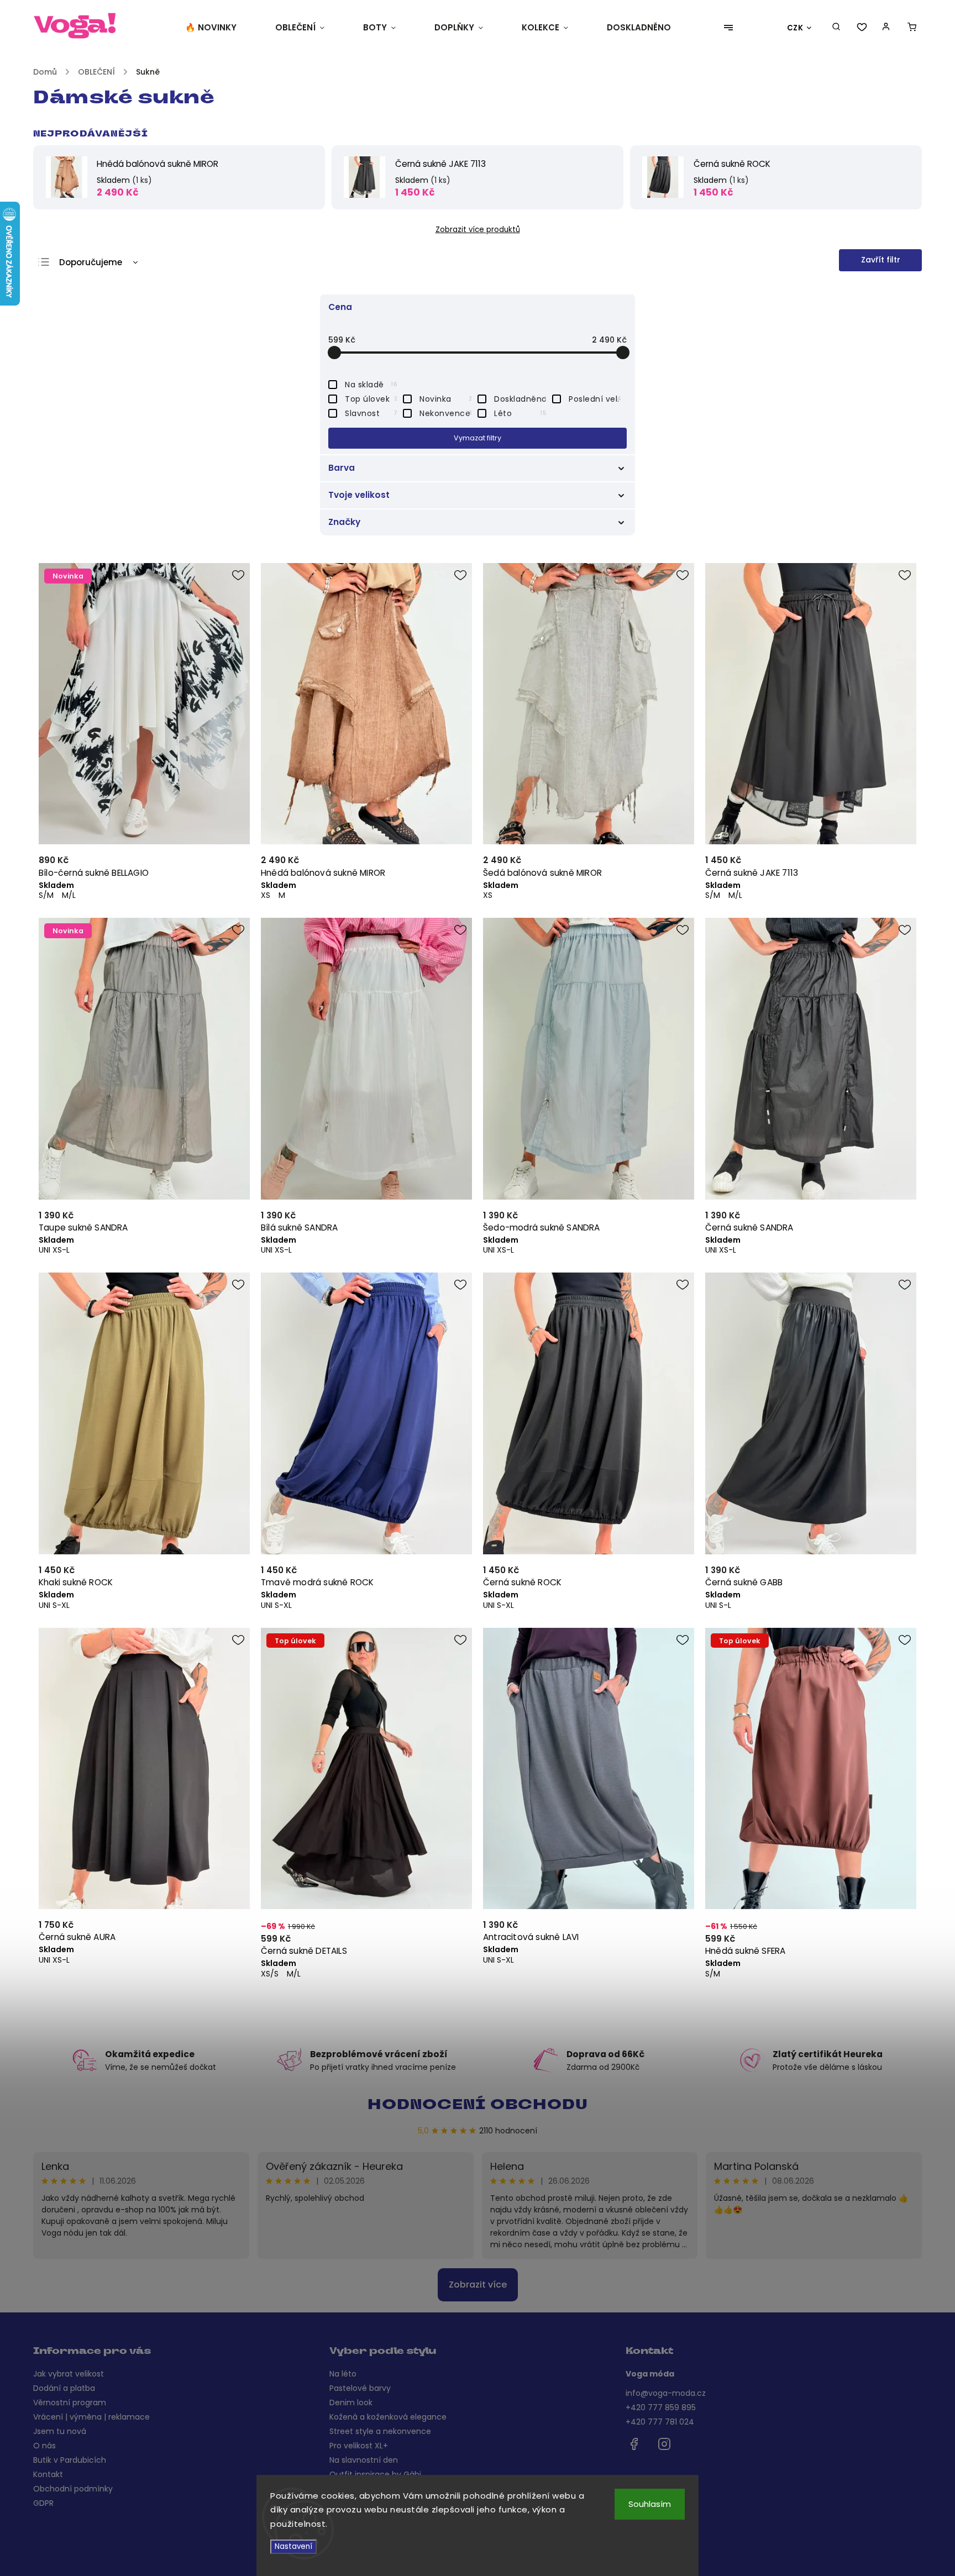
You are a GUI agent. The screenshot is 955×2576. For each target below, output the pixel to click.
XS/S (270, 1974)
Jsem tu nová (60, 2431)
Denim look (351, 2402)
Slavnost (371, 413)
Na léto (343, 2374)
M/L (69, 895)
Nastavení (293, 2546)
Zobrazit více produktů (478, 230)
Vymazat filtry (478, 438)
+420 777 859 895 (661, 2407)
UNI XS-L (54, 1250)
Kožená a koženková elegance (388, 2417)
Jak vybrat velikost (69, 2374)
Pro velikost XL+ (359, 2446)
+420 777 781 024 (660, 2422)
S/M (46, 895)
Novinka (446, 399)
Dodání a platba (64, 2388)
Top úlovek (371, 399)
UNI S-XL (54, 1605)
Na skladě (371, 385)
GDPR (43, 2503)
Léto (520, 413)
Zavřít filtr (881, 260)
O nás (44, 2446)
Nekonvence (446, 413)
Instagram (664, 2444)
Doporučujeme (91, 262)
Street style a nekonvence (380, 2431)
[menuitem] (221, 28)
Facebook (634, 2444)
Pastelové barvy (360, 2388)
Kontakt (48, 2474)
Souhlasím (650, 2504)
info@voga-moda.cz (666, 2393)
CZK (795, 28)
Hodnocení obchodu (478, 2106)
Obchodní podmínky (73, 2489)
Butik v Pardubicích (70, 2460)
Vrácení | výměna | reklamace (91, 2417)
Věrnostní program (70, 2402)
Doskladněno (521, 399)
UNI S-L (718, 1605)
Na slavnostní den (364, 2460)
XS (266, 895)
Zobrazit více (478, 2285)
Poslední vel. (595, 399)
